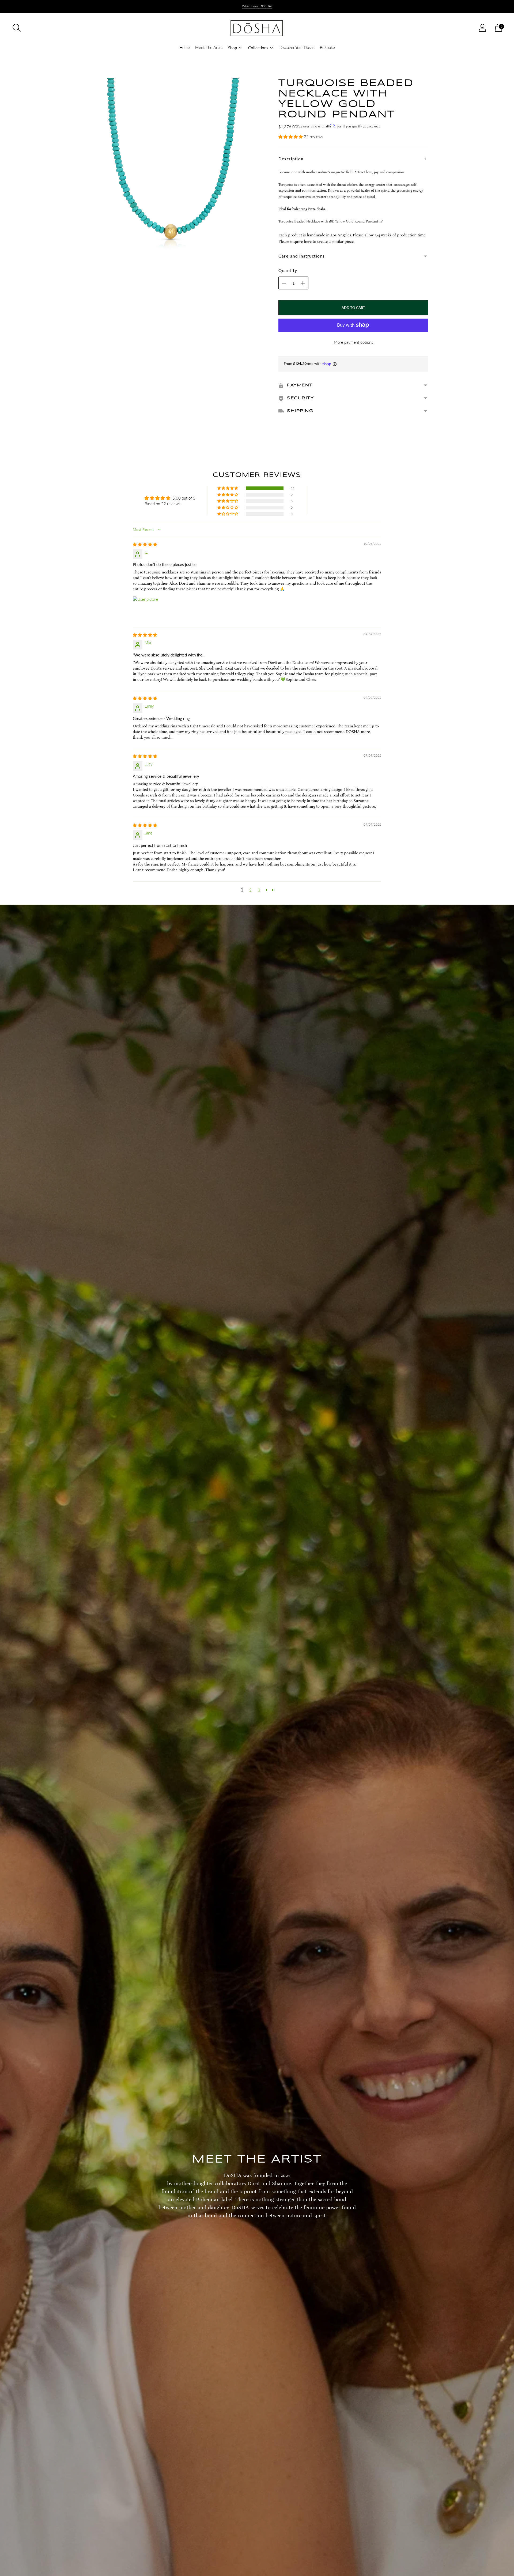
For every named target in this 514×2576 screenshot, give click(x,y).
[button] (291, 137)
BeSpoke (327, 47)
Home (185, 47)
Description (291, 159)
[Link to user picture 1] (146, 609)
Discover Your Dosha (297, 47)
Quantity (288, 270)
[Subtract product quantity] (303, 283)
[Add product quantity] (284, 283)
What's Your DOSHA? (257, 6)
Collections (258, 48)
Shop (233, 48)
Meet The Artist (209, 47)
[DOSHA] (257, 28)
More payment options (353, 342)
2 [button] (250, 890)
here (308, 241)
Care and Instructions (302, 256)
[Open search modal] (17, 28)
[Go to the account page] (482, 28)
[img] (145, 544)
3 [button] (259, 890)
